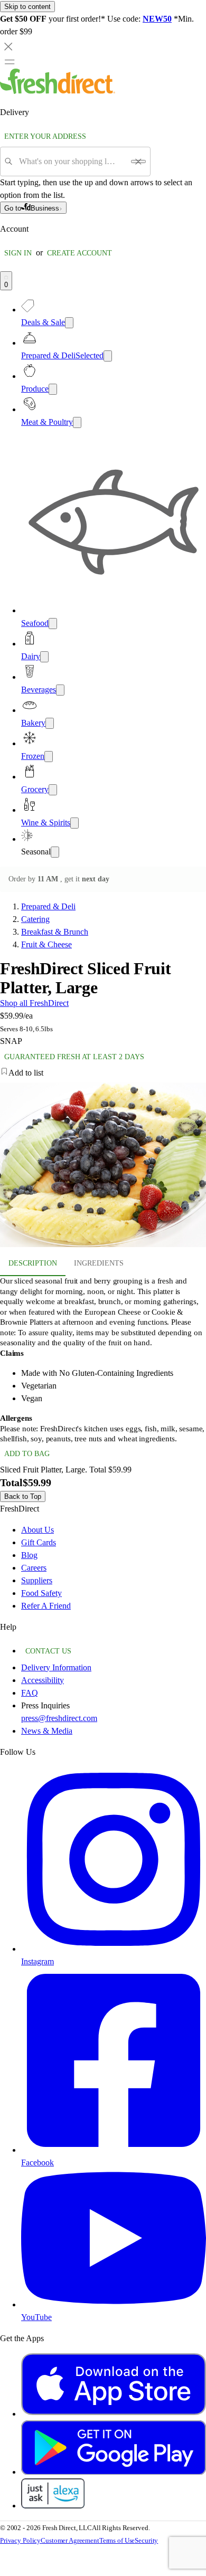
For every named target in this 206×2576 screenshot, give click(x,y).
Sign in (18, 253)
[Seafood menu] (53, 624)
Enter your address (45, 136)
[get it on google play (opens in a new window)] (114, 2472)
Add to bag (27, 1454)
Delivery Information (56, 1667)
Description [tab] (33, 1263)
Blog (29, 1555)
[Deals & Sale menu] (69, 323)
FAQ (30, 1693)
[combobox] (72, 161)
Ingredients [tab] (99, 1263)
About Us (38, 1530)
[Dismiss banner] (8, 46)
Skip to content (27, 7)
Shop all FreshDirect (34, 1003)
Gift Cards (39, 1542)
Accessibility (43, 1680)
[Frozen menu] (49, 757)
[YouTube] (114, 2304)
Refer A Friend (46, 1606)
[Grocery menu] (53, 790)
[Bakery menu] (50, 723)
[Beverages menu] (60, 690)
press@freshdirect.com (59, 1718)
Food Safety (41, 1593)
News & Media (47, 1731)
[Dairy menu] (44, 657)
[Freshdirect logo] (58, 91)
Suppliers (37, 1580)
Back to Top (23, 1496)
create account (79, 253)
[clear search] (138, 161)
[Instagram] (114, 1949)
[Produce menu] (53, 389)
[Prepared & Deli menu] (108, 356)
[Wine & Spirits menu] (74, 823)
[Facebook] (114, 2150)
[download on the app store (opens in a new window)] (114, 2414)
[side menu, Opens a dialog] (10, 62)
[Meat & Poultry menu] (77, 422)
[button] (103, 1073)
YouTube (36, 2317)
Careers (34, 1568)
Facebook (38, 2162)
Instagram (38, 1961)
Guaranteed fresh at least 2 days (74, 1057)
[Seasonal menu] (55, 852)
